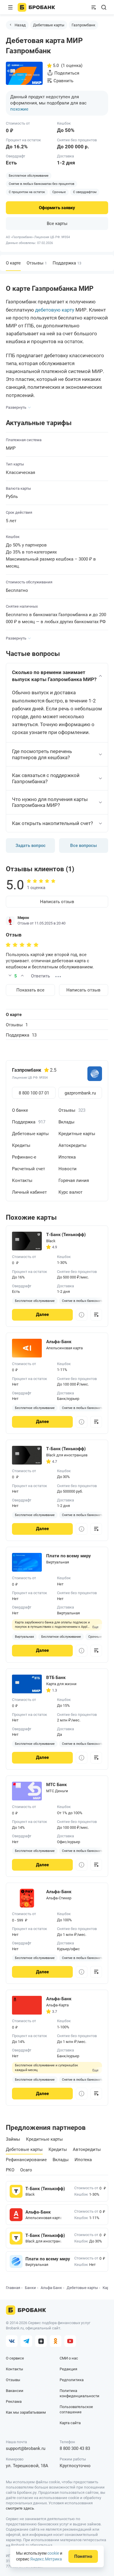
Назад (20, 25)
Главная (13, 2288)
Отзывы (37, 263)
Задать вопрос (31, 846)
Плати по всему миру (44, 2259)
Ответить (40, 976)
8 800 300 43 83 (75, 2448)
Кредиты (21, 1145)
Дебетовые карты (49, 25)
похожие (19, 109)
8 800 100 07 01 (34, 1093)
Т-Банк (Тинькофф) (44, 2189)
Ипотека (67, 1157)
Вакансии (15, 2391)
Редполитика (72, 2380)
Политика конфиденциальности (80, 2393)
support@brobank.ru (26, 2448)
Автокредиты (72, 1145)
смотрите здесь (20, 2508)
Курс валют (70, 1192)
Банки (30, 2288)
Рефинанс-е (24, 1157)
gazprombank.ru (80, 1093)
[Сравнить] (96, 1315)
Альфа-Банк (38, 2212)
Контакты (22, 1180)
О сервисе (15, 2358)
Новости (68, 1169)
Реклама (14, 2401)
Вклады (66, 1122)
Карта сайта (70, 2423)
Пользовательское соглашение (76, 2409)
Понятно (83, 2556)
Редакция (68, 2369)
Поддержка (67, 263)
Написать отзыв (57, 902)
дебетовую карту (55, 310)
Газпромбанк (83, 25)
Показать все (30, 990)
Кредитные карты (77, 1134)
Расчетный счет (28, 1169)
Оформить (57, 208)
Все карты (57, 224)
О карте (14, 1015)
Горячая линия (74, 1180)
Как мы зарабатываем (26, 2412)
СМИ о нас (69, 2358)
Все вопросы (83, 846)
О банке (20, 1110)
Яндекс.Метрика (46, 2559)
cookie (53, 2553)
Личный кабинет (29, 1192)
